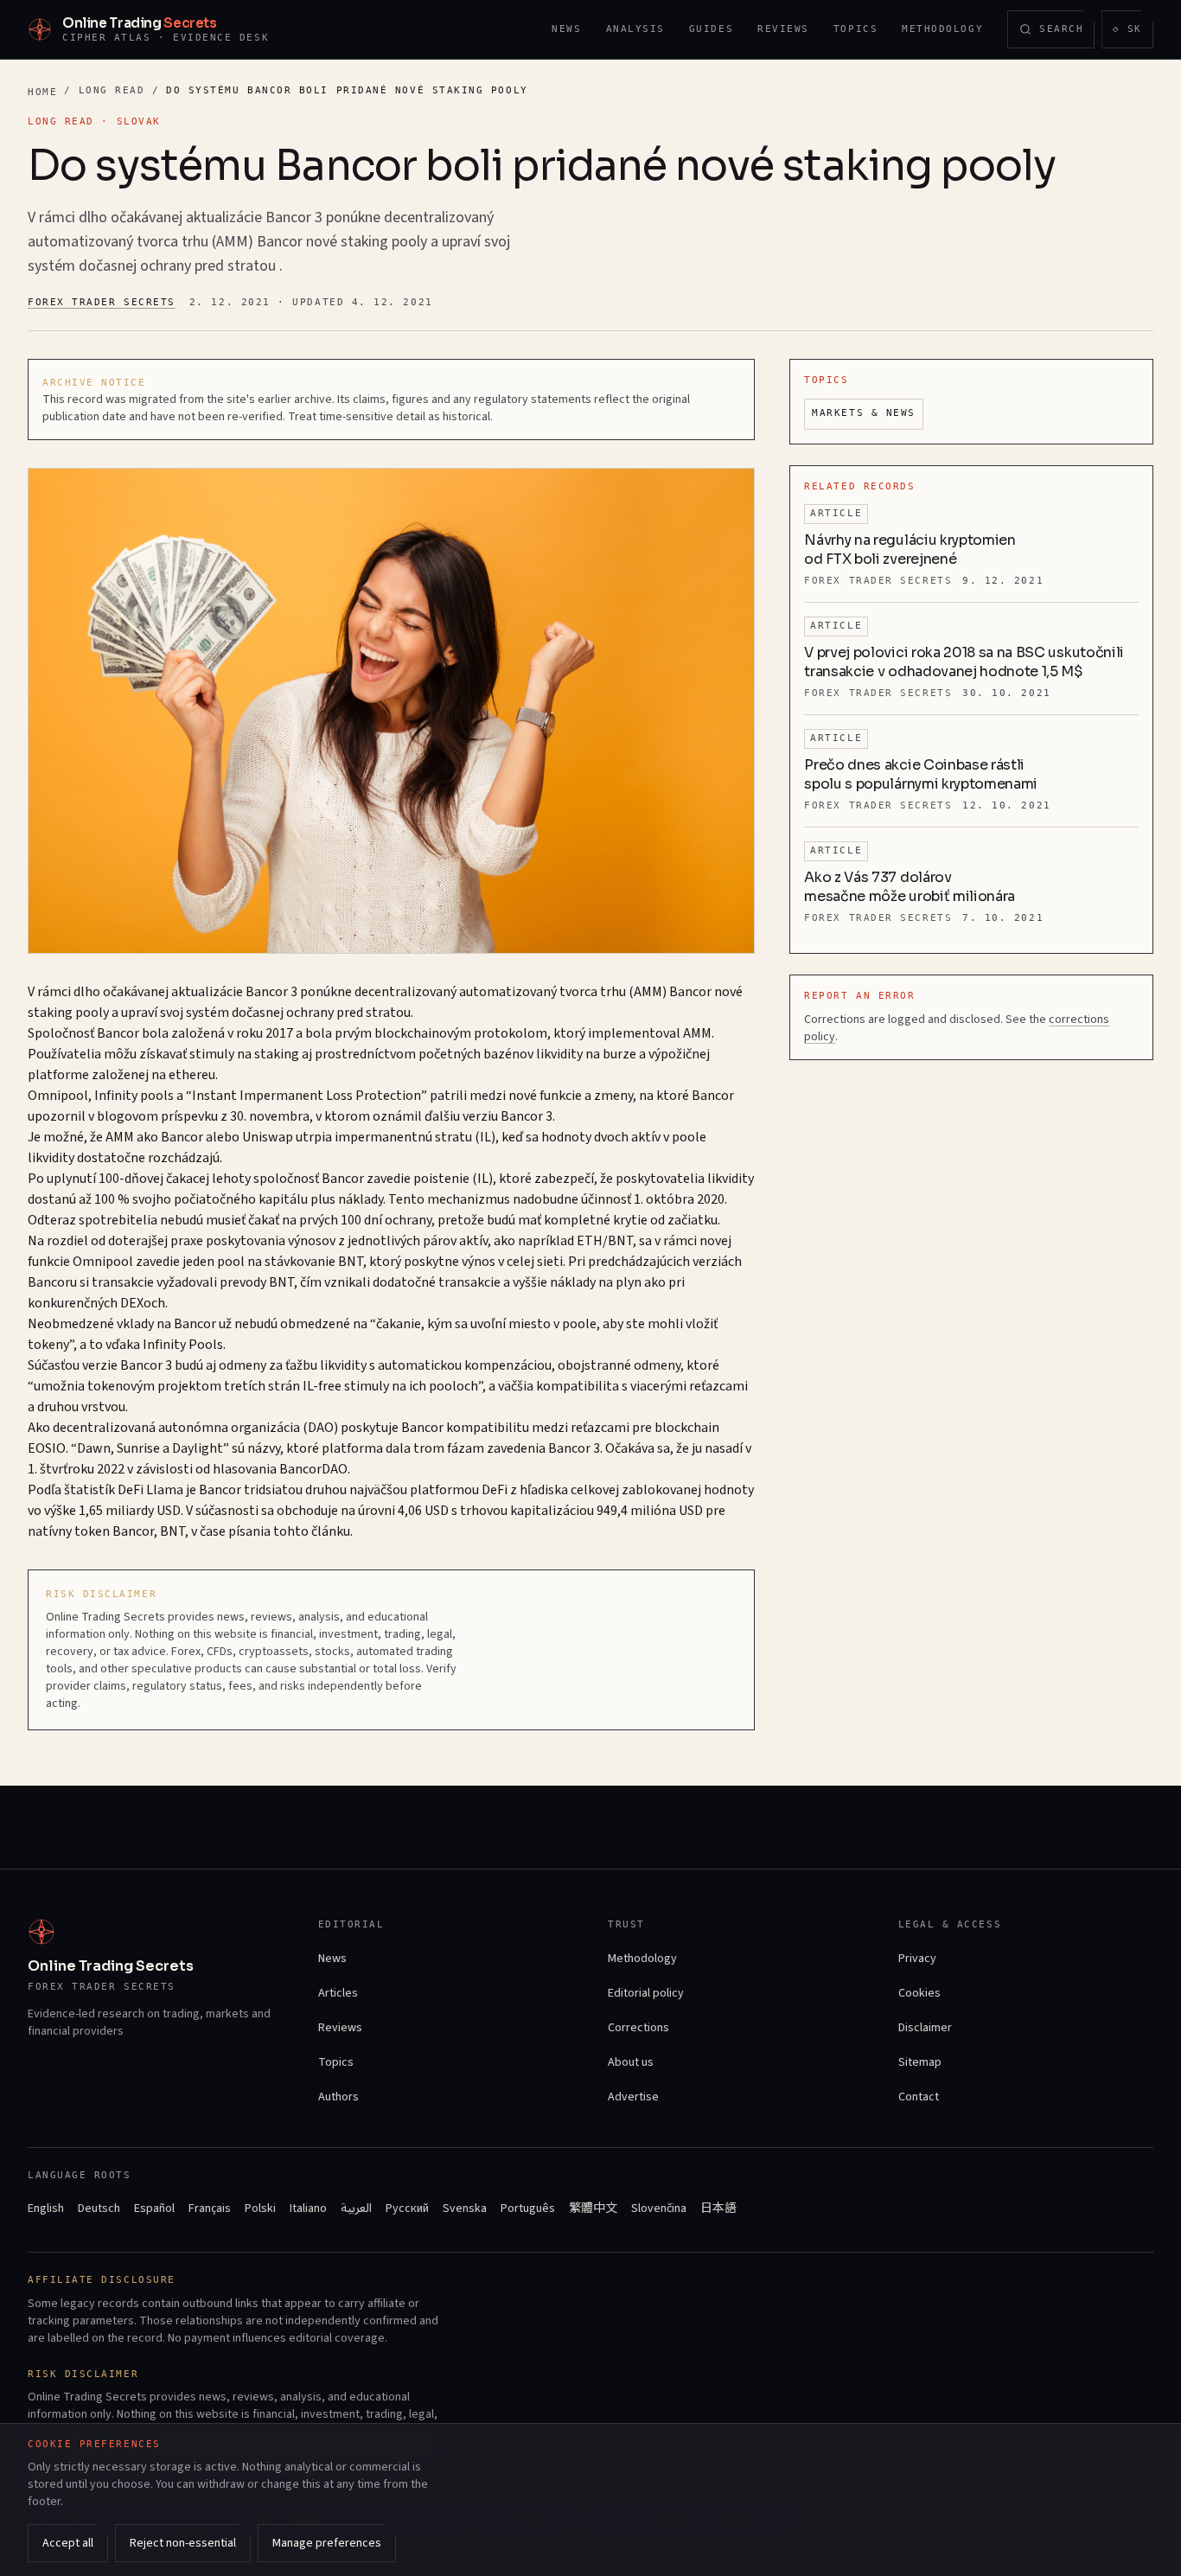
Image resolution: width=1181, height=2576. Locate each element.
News (566, 29)
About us (631, 2062)
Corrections (638, 2028)
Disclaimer (925, 2028)
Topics (855, 29)
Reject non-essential (183, 2543)
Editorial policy (646, 1993)
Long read (112, 90)
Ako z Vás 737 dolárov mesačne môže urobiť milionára (910, 887)
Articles (338, 1993)
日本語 (718, 2208)
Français (210, 2208)
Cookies (919, 1993)
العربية (356, 2208)
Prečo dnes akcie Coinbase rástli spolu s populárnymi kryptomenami (921, 774)
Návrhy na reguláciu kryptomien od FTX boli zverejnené (910, 550)
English (46, 2208)
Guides (711, 29)
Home (42, 92)
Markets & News (864, 413)
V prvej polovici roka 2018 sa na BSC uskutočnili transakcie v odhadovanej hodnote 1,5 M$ (964, 662)
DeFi (131, 1490)
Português (528, 2208)
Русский (407, 2208)
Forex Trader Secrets (102, 302)
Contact (919, 2097)
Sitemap (920, 2062)
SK (1133, 32)
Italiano (308, 2208)
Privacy (917, 1959)
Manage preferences (327, 2543)
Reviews (783, 29)
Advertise (633, 2097)
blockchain (687, 1428)
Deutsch (99, 2208)
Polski (260, 2208)
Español (154, 2208)
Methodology (942, 29)
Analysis (635, 29)
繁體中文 (593, 2208)
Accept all (68, 2543)
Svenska (465, 2208)
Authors (338, 2097)
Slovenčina (659, 2208)
